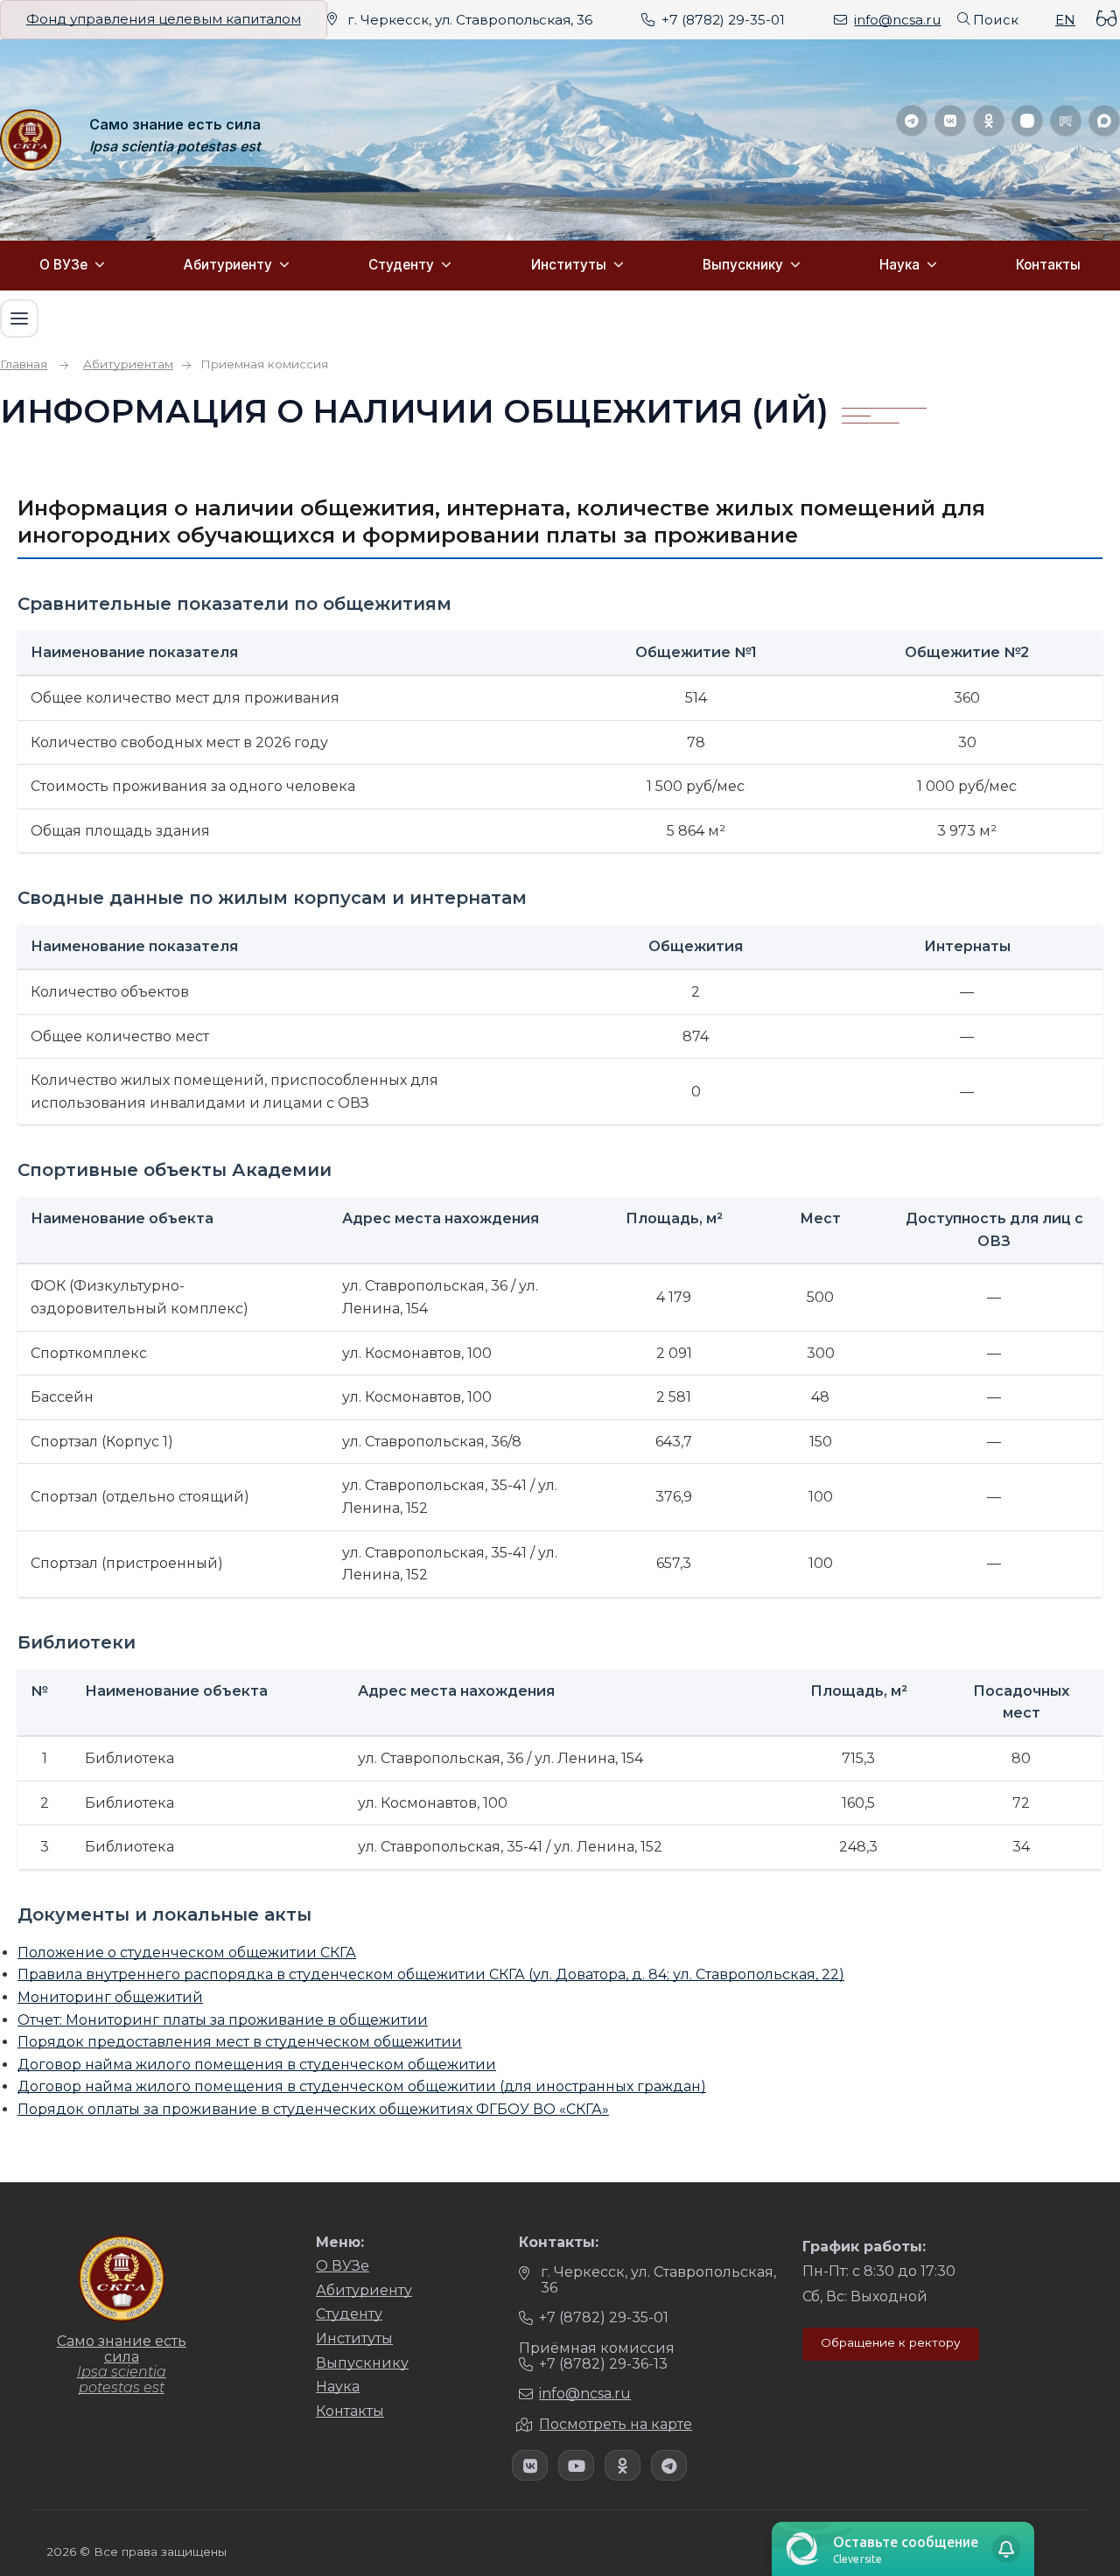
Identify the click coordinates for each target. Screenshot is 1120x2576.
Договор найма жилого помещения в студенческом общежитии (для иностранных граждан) (362, 2086)
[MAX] (1104, 121)
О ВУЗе (63, 265)
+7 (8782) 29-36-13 (603, 2364)
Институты (569, 265)
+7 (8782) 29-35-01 (723, 20)
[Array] (530, 2465)
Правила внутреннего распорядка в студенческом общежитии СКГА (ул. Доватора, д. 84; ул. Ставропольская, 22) (431, 1974)
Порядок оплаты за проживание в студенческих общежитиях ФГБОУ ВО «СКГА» (313, 2109)
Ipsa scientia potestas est (175, 147)
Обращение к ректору (891, 2342)
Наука (899, 265)
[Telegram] (912, 121)
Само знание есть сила (175, 125)
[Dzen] (1027, 121)
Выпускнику (743, 265)
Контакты (1048, 265)
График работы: (864, 2247)
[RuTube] (1066, 121)
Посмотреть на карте (616, 2424)
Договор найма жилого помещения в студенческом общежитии (257, 2065)
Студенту (401, 265)
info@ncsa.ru (897, 20)
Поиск (996, 20)
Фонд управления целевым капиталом (164, 19)
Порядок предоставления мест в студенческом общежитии (240, 2042)
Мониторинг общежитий (110, 1997)
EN (1065, 20)
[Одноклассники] (989, 121)
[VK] (950, 121)
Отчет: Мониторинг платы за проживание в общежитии (223, 2020)
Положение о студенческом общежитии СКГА (187, 1953)
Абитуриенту (228, 265)
